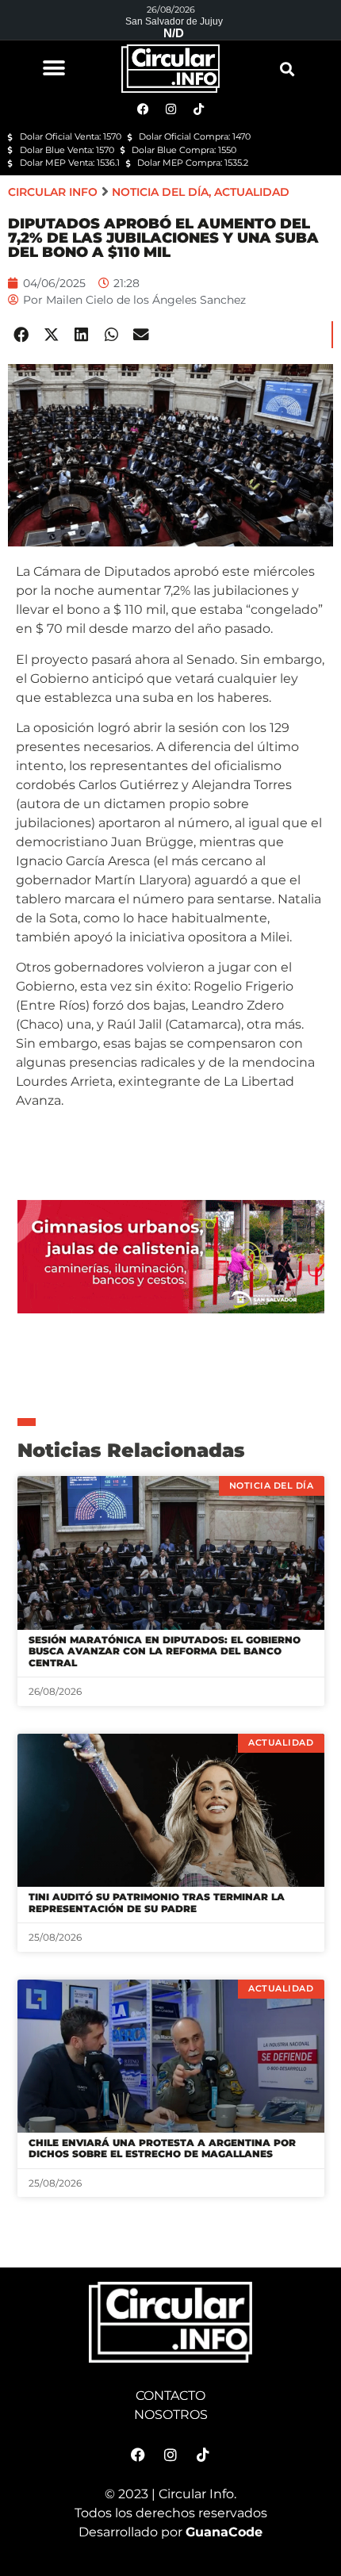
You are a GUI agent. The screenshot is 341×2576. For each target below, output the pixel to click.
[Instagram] (170, 2455)
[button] (54, 68)
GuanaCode (224, 2532)
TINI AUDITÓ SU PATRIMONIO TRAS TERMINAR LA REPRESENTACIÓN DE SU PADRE (157, 1902)
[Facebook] (138, 2455)
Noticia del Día (160, 192)
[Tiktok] (203, 2455)
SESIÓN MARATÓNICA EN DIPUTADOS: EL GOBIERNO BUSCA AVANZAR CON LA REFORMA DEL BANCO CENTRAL (165, 1651)
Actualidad (252, 192)
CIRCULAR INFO (53, 192)
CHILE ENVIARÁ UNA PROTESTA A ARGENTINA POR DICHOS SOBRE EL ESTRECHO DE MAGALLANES (162, 2148)
